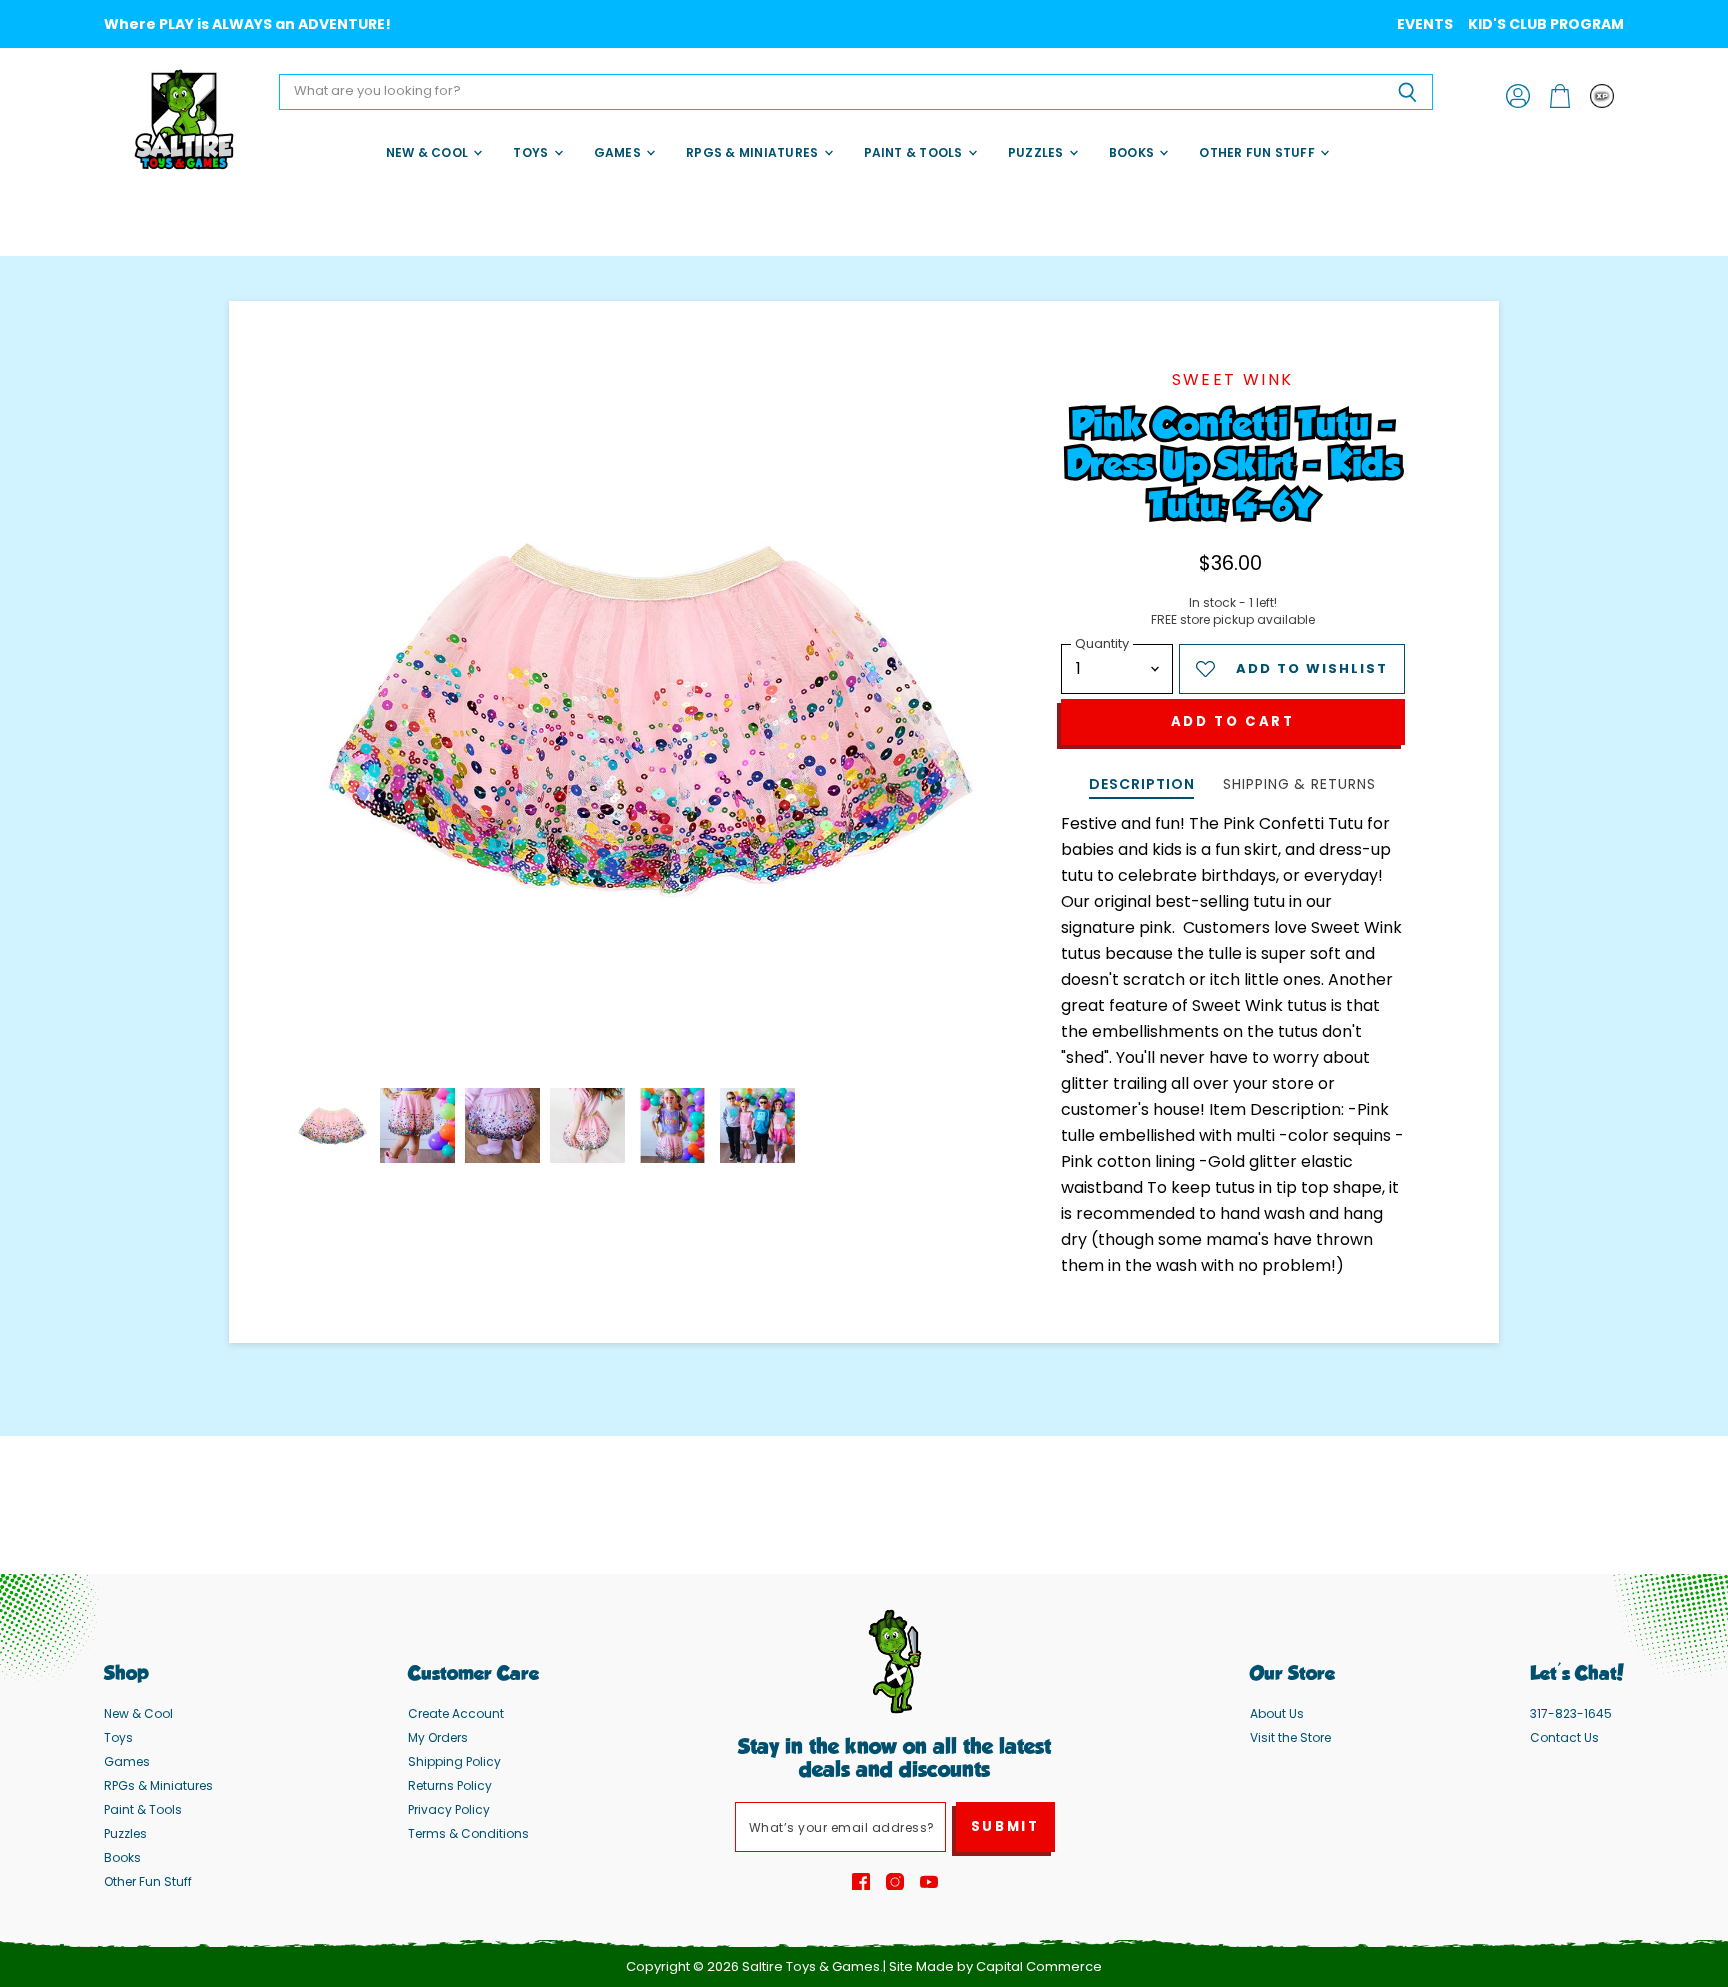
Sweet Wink (1233, 379)
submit (1005, 1826)
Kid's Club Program (1546, 24)
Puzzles (1037, 152)
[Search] (1406, 92)
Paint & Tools (915, 152)
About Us (1277, 1713)
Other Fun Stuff (1258, 152)
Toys (532, 152)
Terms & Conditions (468, 1833)
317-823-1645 (1571, 1713)
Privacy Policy (449, 1809)
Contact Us (1564, 1737)
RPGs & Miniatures (753, 152)
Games (619, 152)
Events (1425, 24)
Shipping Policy (454, 1761)
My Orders (438, 1737)
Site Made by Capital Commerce (995, 1966)
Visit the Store (1290, 1737)
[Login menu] (1602, 96)
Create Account (456, 1713)
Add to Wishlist (1312, 668)
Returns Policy (450, 1785)
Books (1133, 152)
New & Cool (429, 152)
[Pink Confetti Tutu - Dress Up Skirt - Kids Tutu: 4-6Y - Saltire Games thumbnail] (332, 1125)
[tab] (1141, 786)
